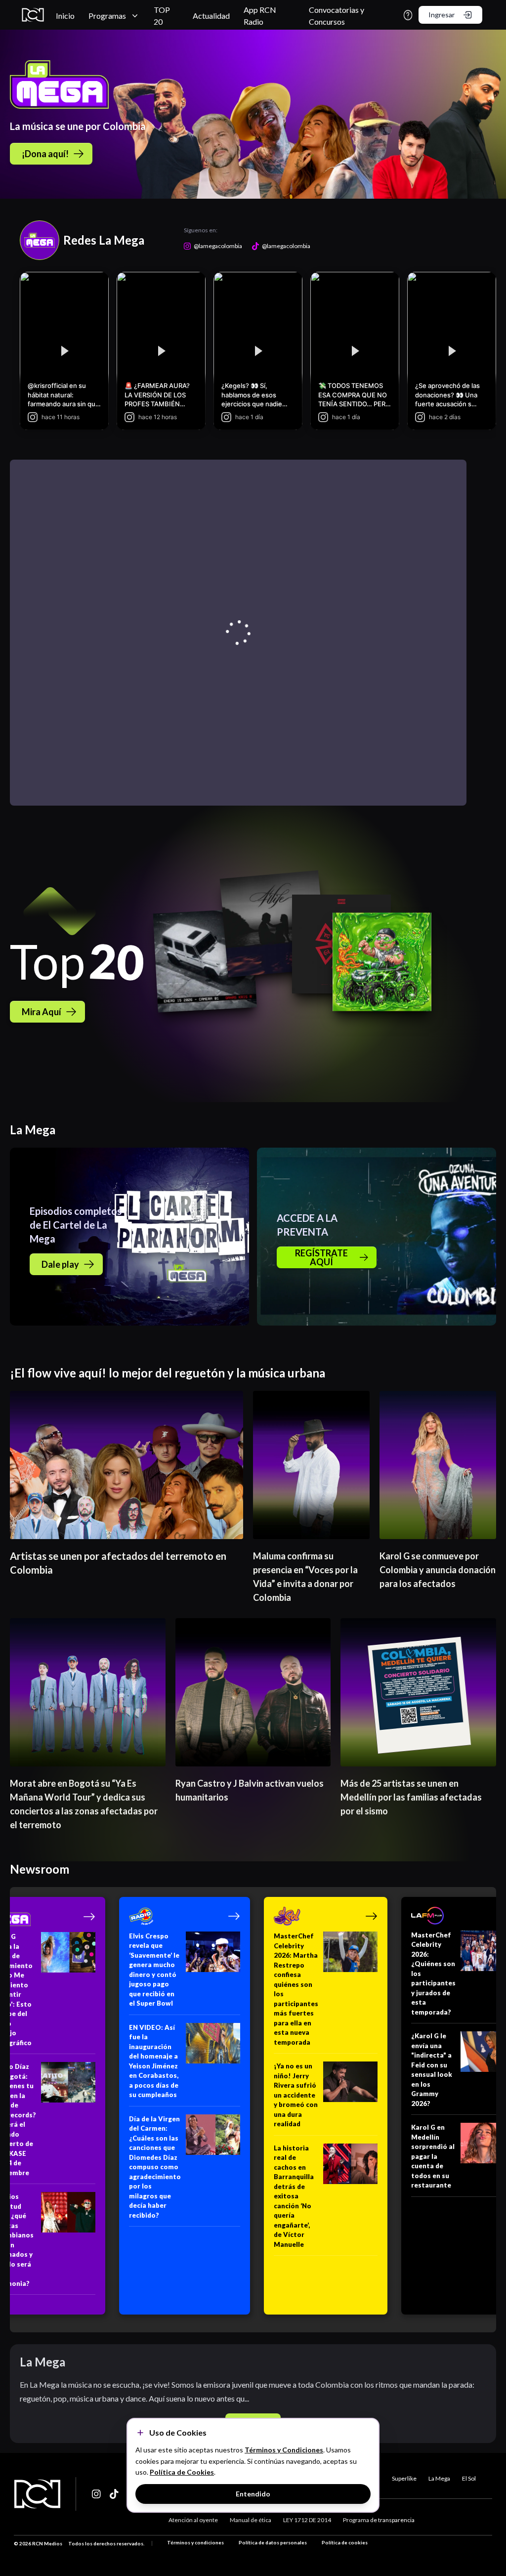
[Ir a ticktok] (97, 2494)
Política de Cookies (182, 2472)
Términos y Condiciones (284, 2450)
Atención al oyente (193, 2520)
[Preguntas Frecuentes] (408, 15)
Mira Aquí (42, 1012)
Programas (107, 16)
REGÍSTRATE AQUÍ (321, 1257)
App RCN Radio (260, 16)
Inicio (65, 16)
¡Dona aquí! (45, 154)
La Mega (439, 2478)
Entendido (253, 2494)
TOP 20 (162, 16)
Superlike (404, 2478)
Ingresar (442, 15)
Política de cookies (345, 2542)
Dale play (60, 1264)
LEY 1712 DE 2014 (307, 2520)
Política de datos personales (273, 2542)
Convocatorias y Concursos (337, 16)
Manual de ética (251, 2520)
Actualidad (211, 16)
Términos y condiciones (195, 2542)
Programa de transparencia (379, 2520)
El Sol (469, 2478)
